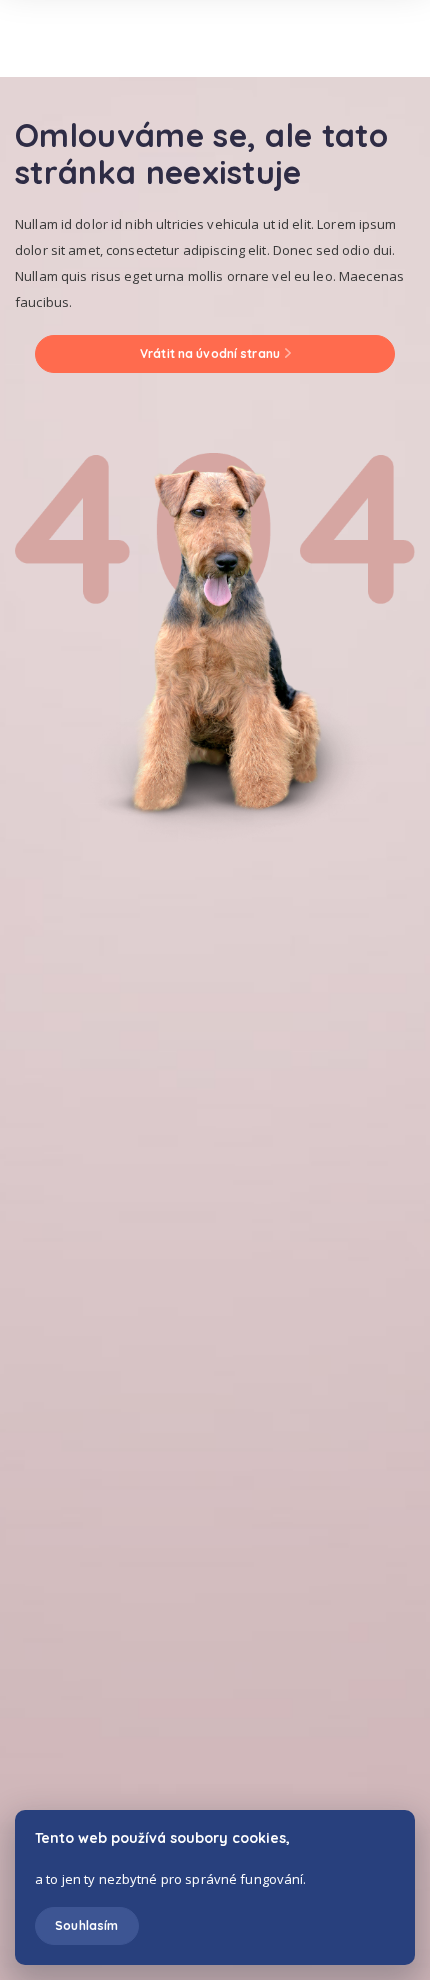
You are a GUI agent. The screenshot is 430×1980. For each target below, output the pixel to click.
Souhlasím (86, 1925)
